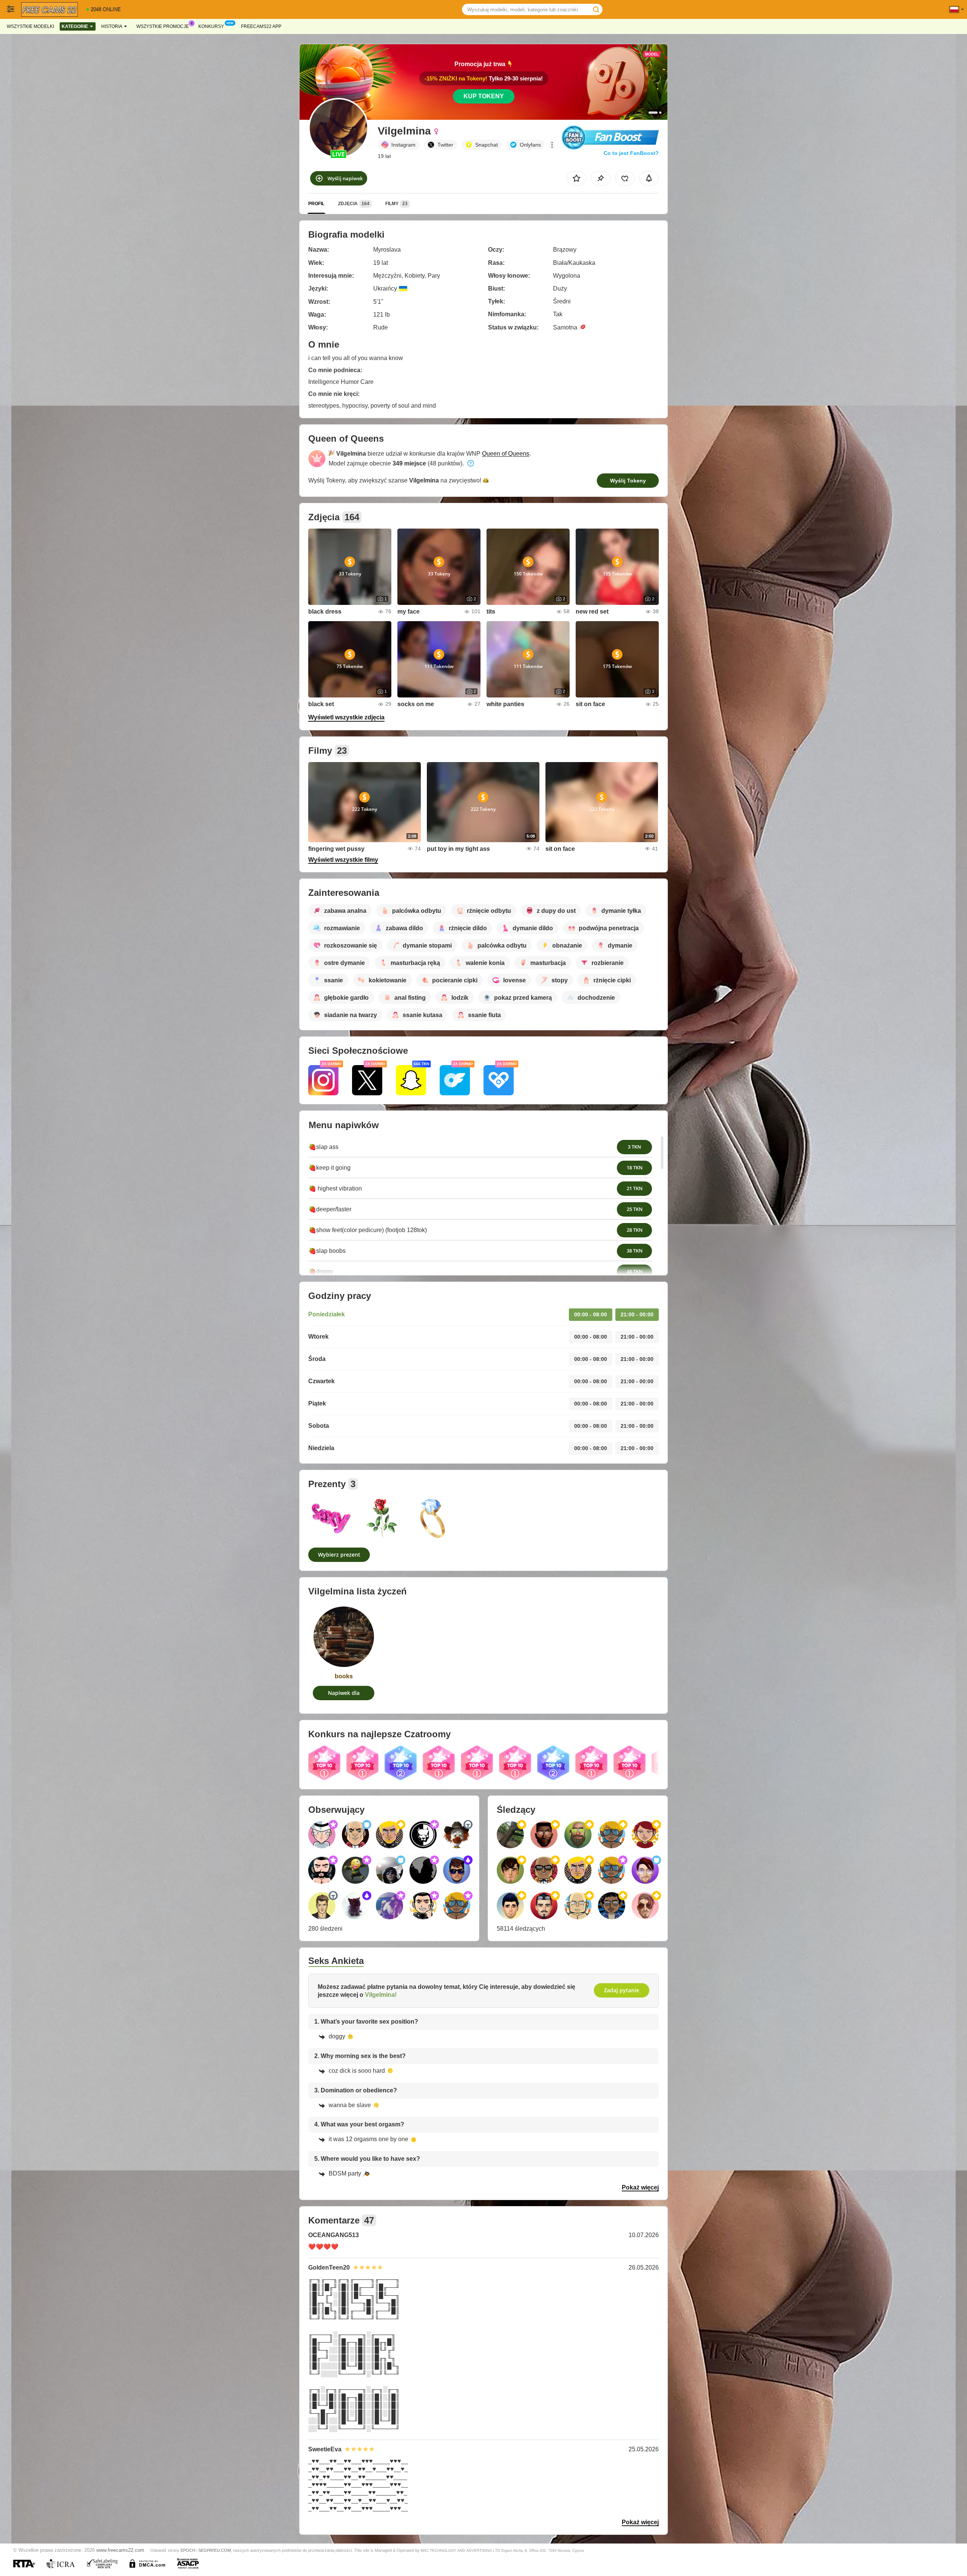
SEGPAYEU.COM (215, 2550)
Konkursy (211, 26)
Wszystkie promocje (163, 26)
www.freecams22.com (120, 2550)
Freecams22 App (261, 26)
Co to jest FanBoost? (631, 153)
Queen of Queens (506, 454)
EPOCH (188, 2550)
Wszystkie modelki (30, 26)
